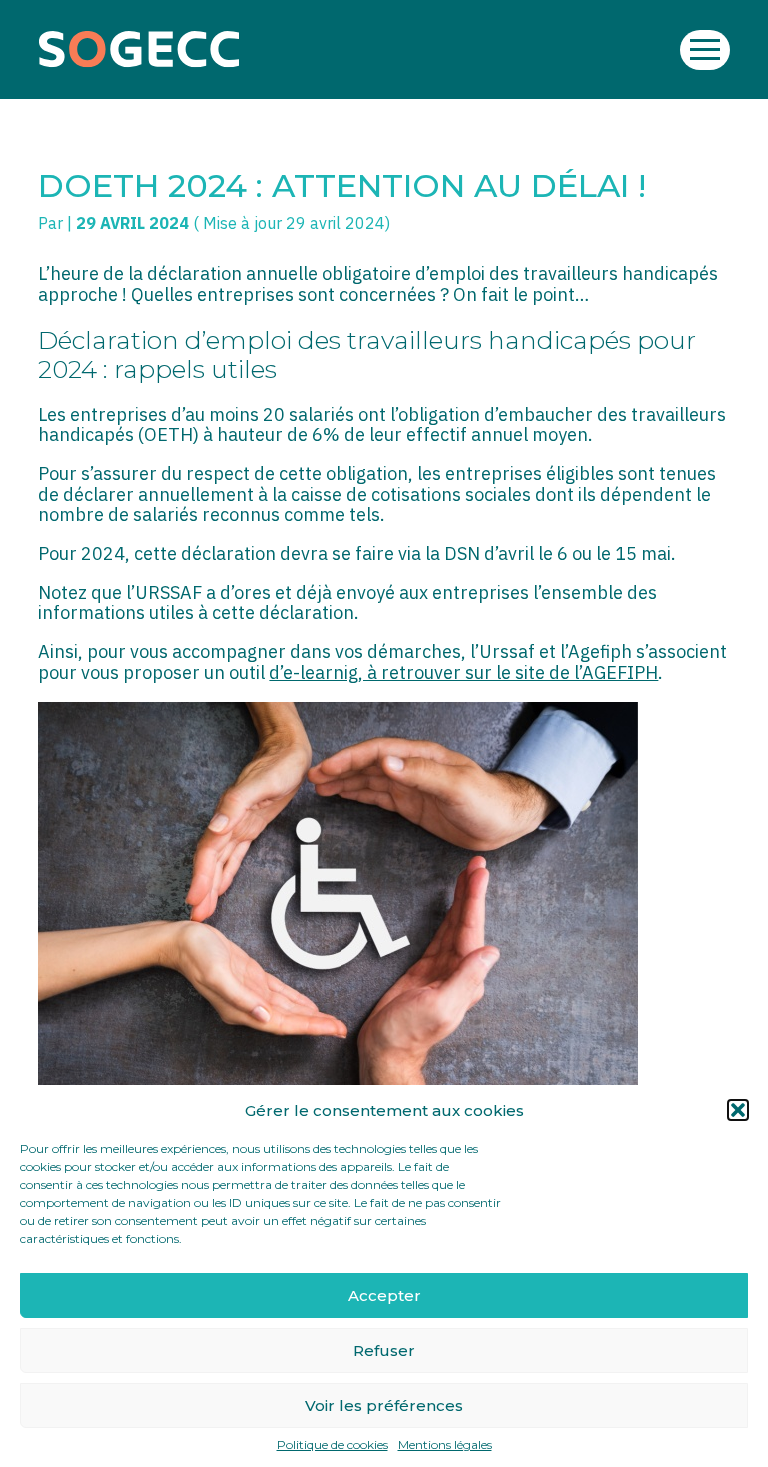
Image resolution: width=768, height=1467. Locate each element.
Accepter (384, 1295)
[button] (738, 1110)
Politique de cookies (332, 1445)
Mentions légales (445, 1445)
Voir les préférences (384, 1405)
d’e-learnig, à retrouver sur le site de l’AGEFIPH (463, 672)
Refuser (384, 1350)
